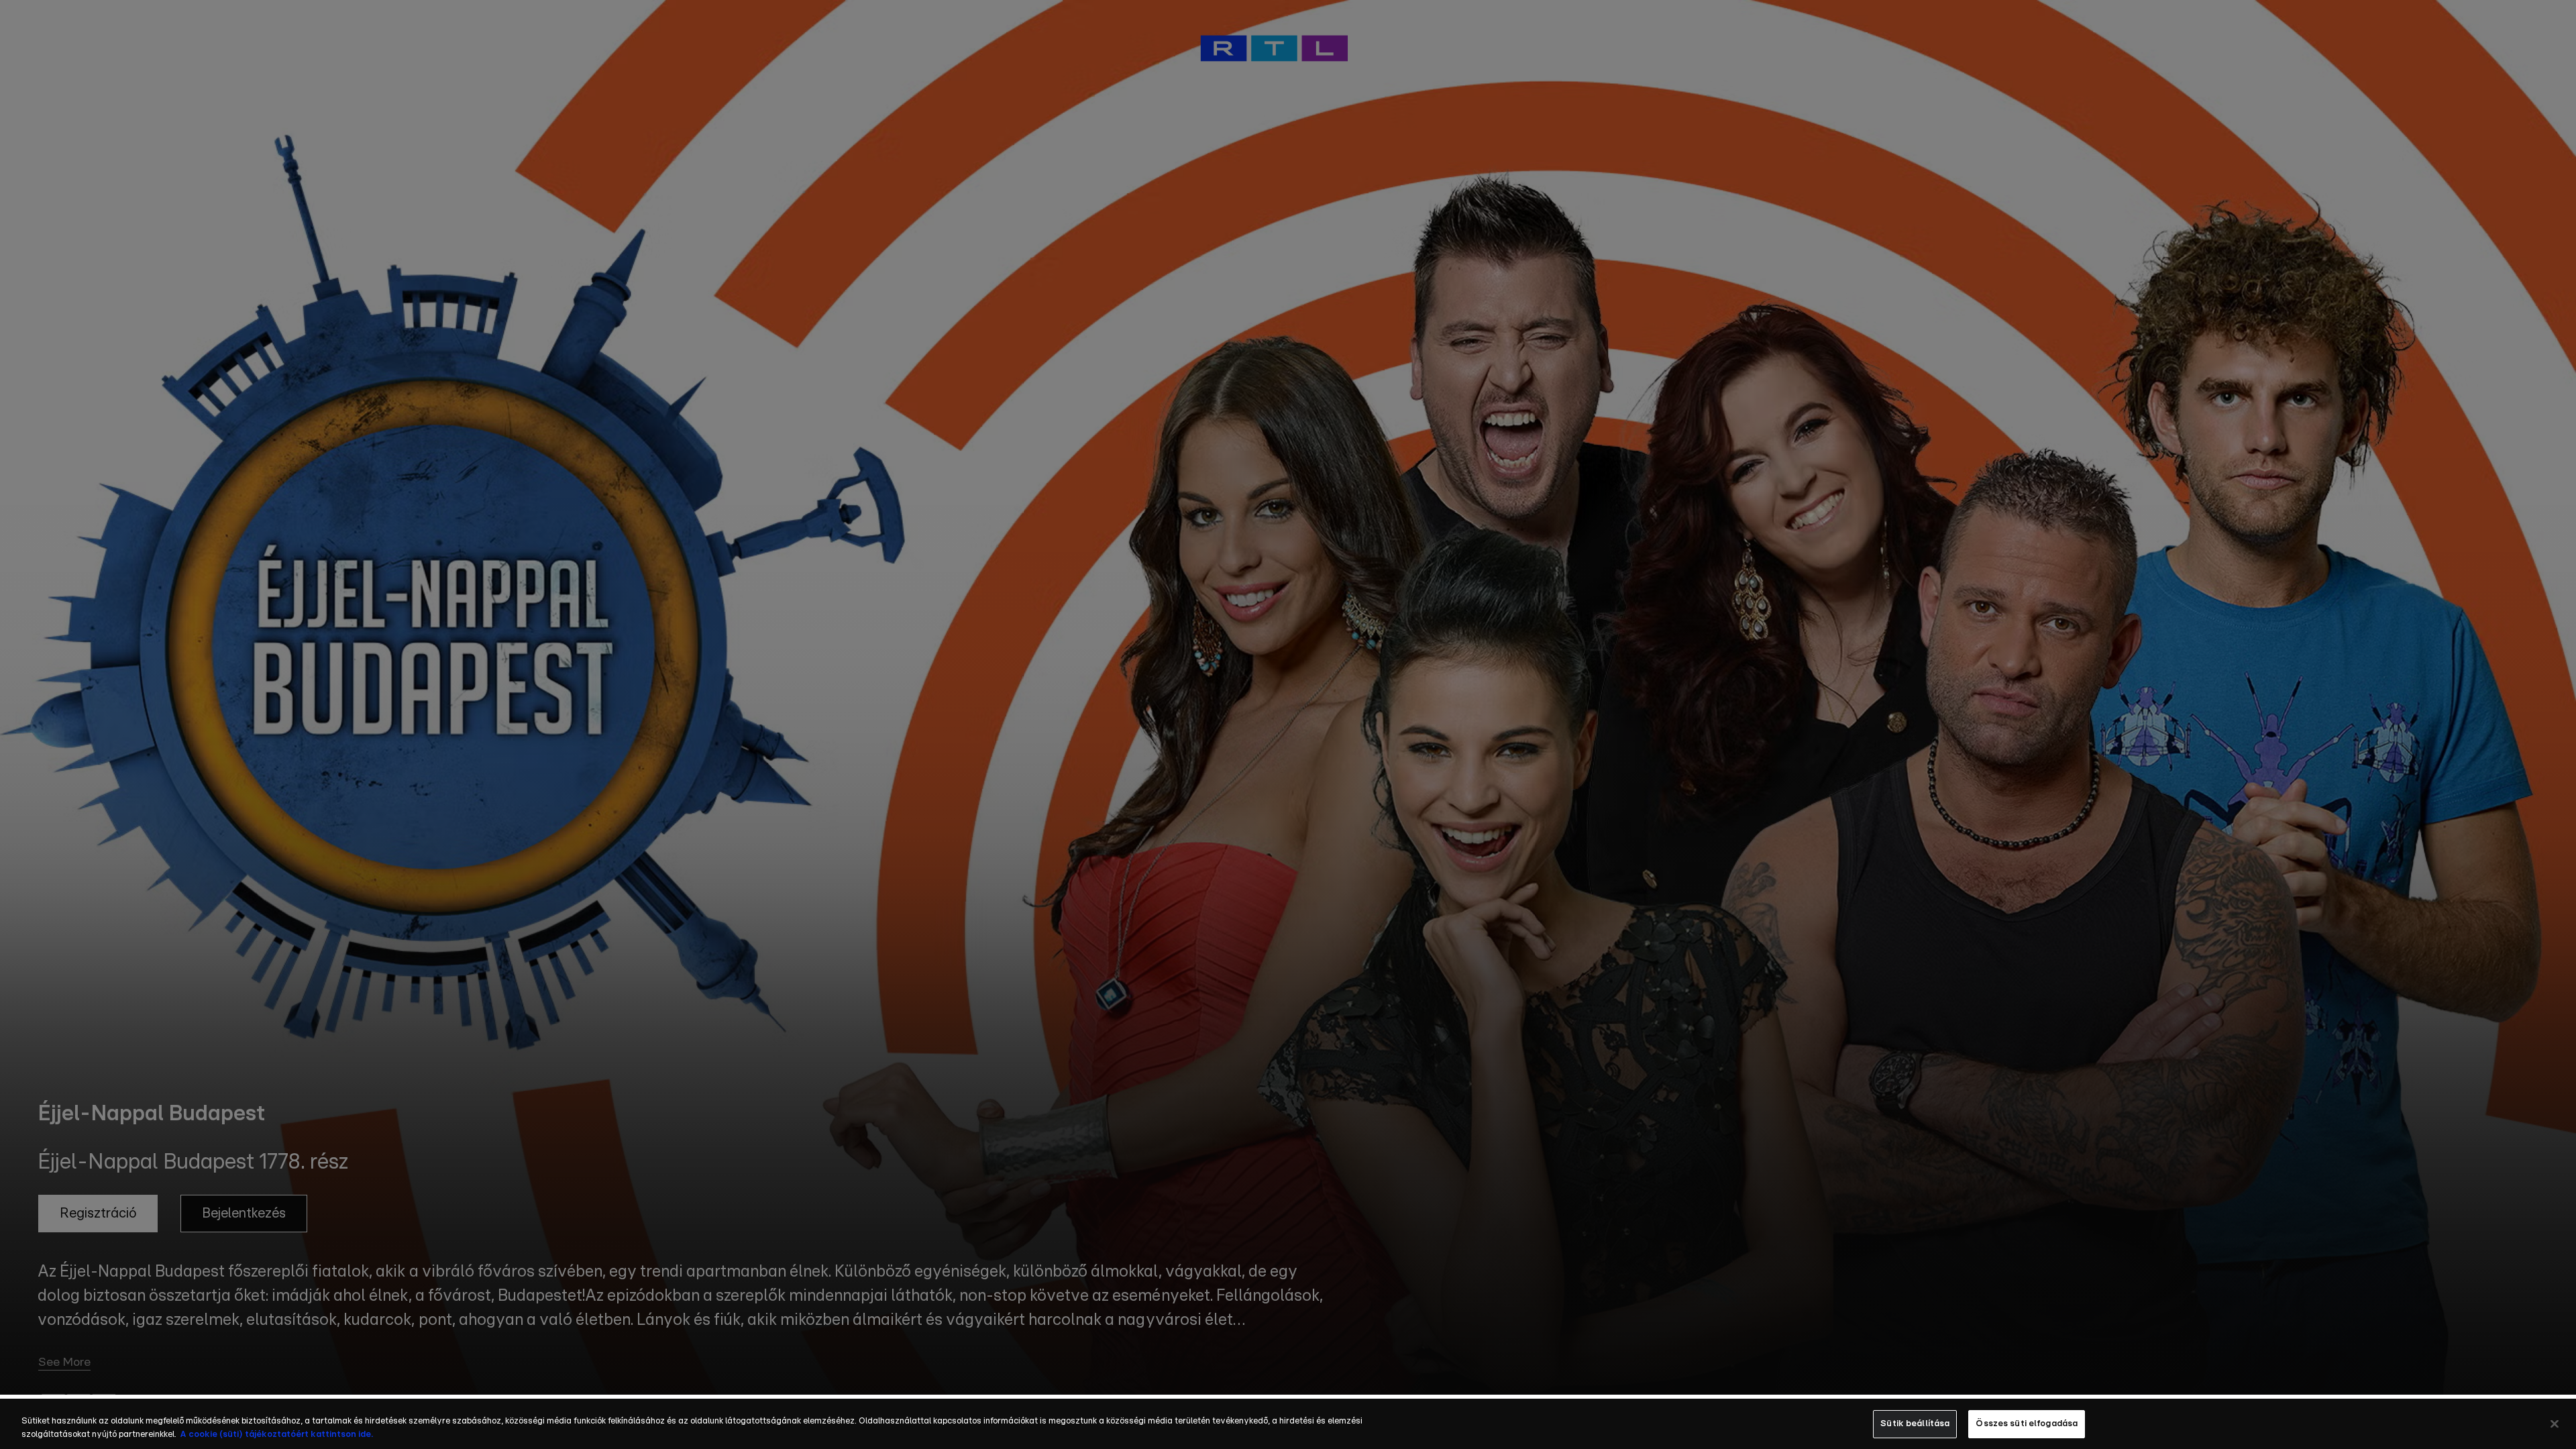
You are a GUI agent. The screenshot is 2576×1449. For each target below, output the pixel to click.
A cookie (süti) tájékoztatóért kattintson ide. (276, 1435)
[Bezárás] (2555, 1424)
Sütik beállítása (1915, 1424)
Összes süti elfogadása (2027, 1424)
